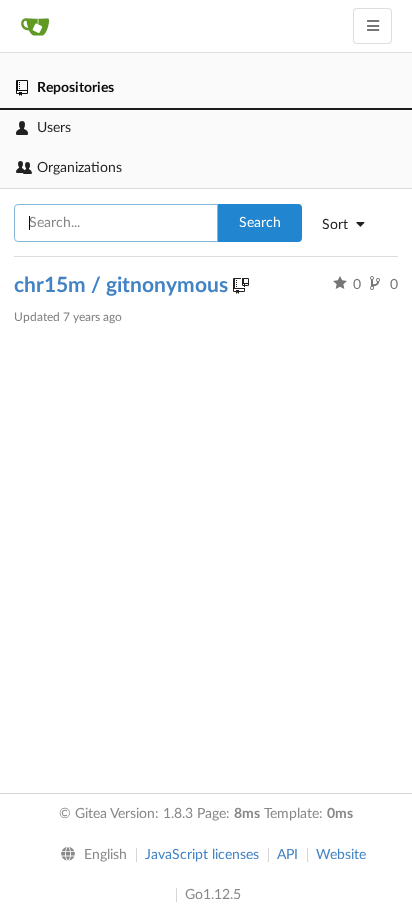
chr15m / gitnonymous (123, 285)
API (287, 855)
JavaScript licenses (202, 855)
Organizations (79, 168)
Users (54, 128)
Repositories (75, 88)
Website (341, 855)
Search (260, 223)
